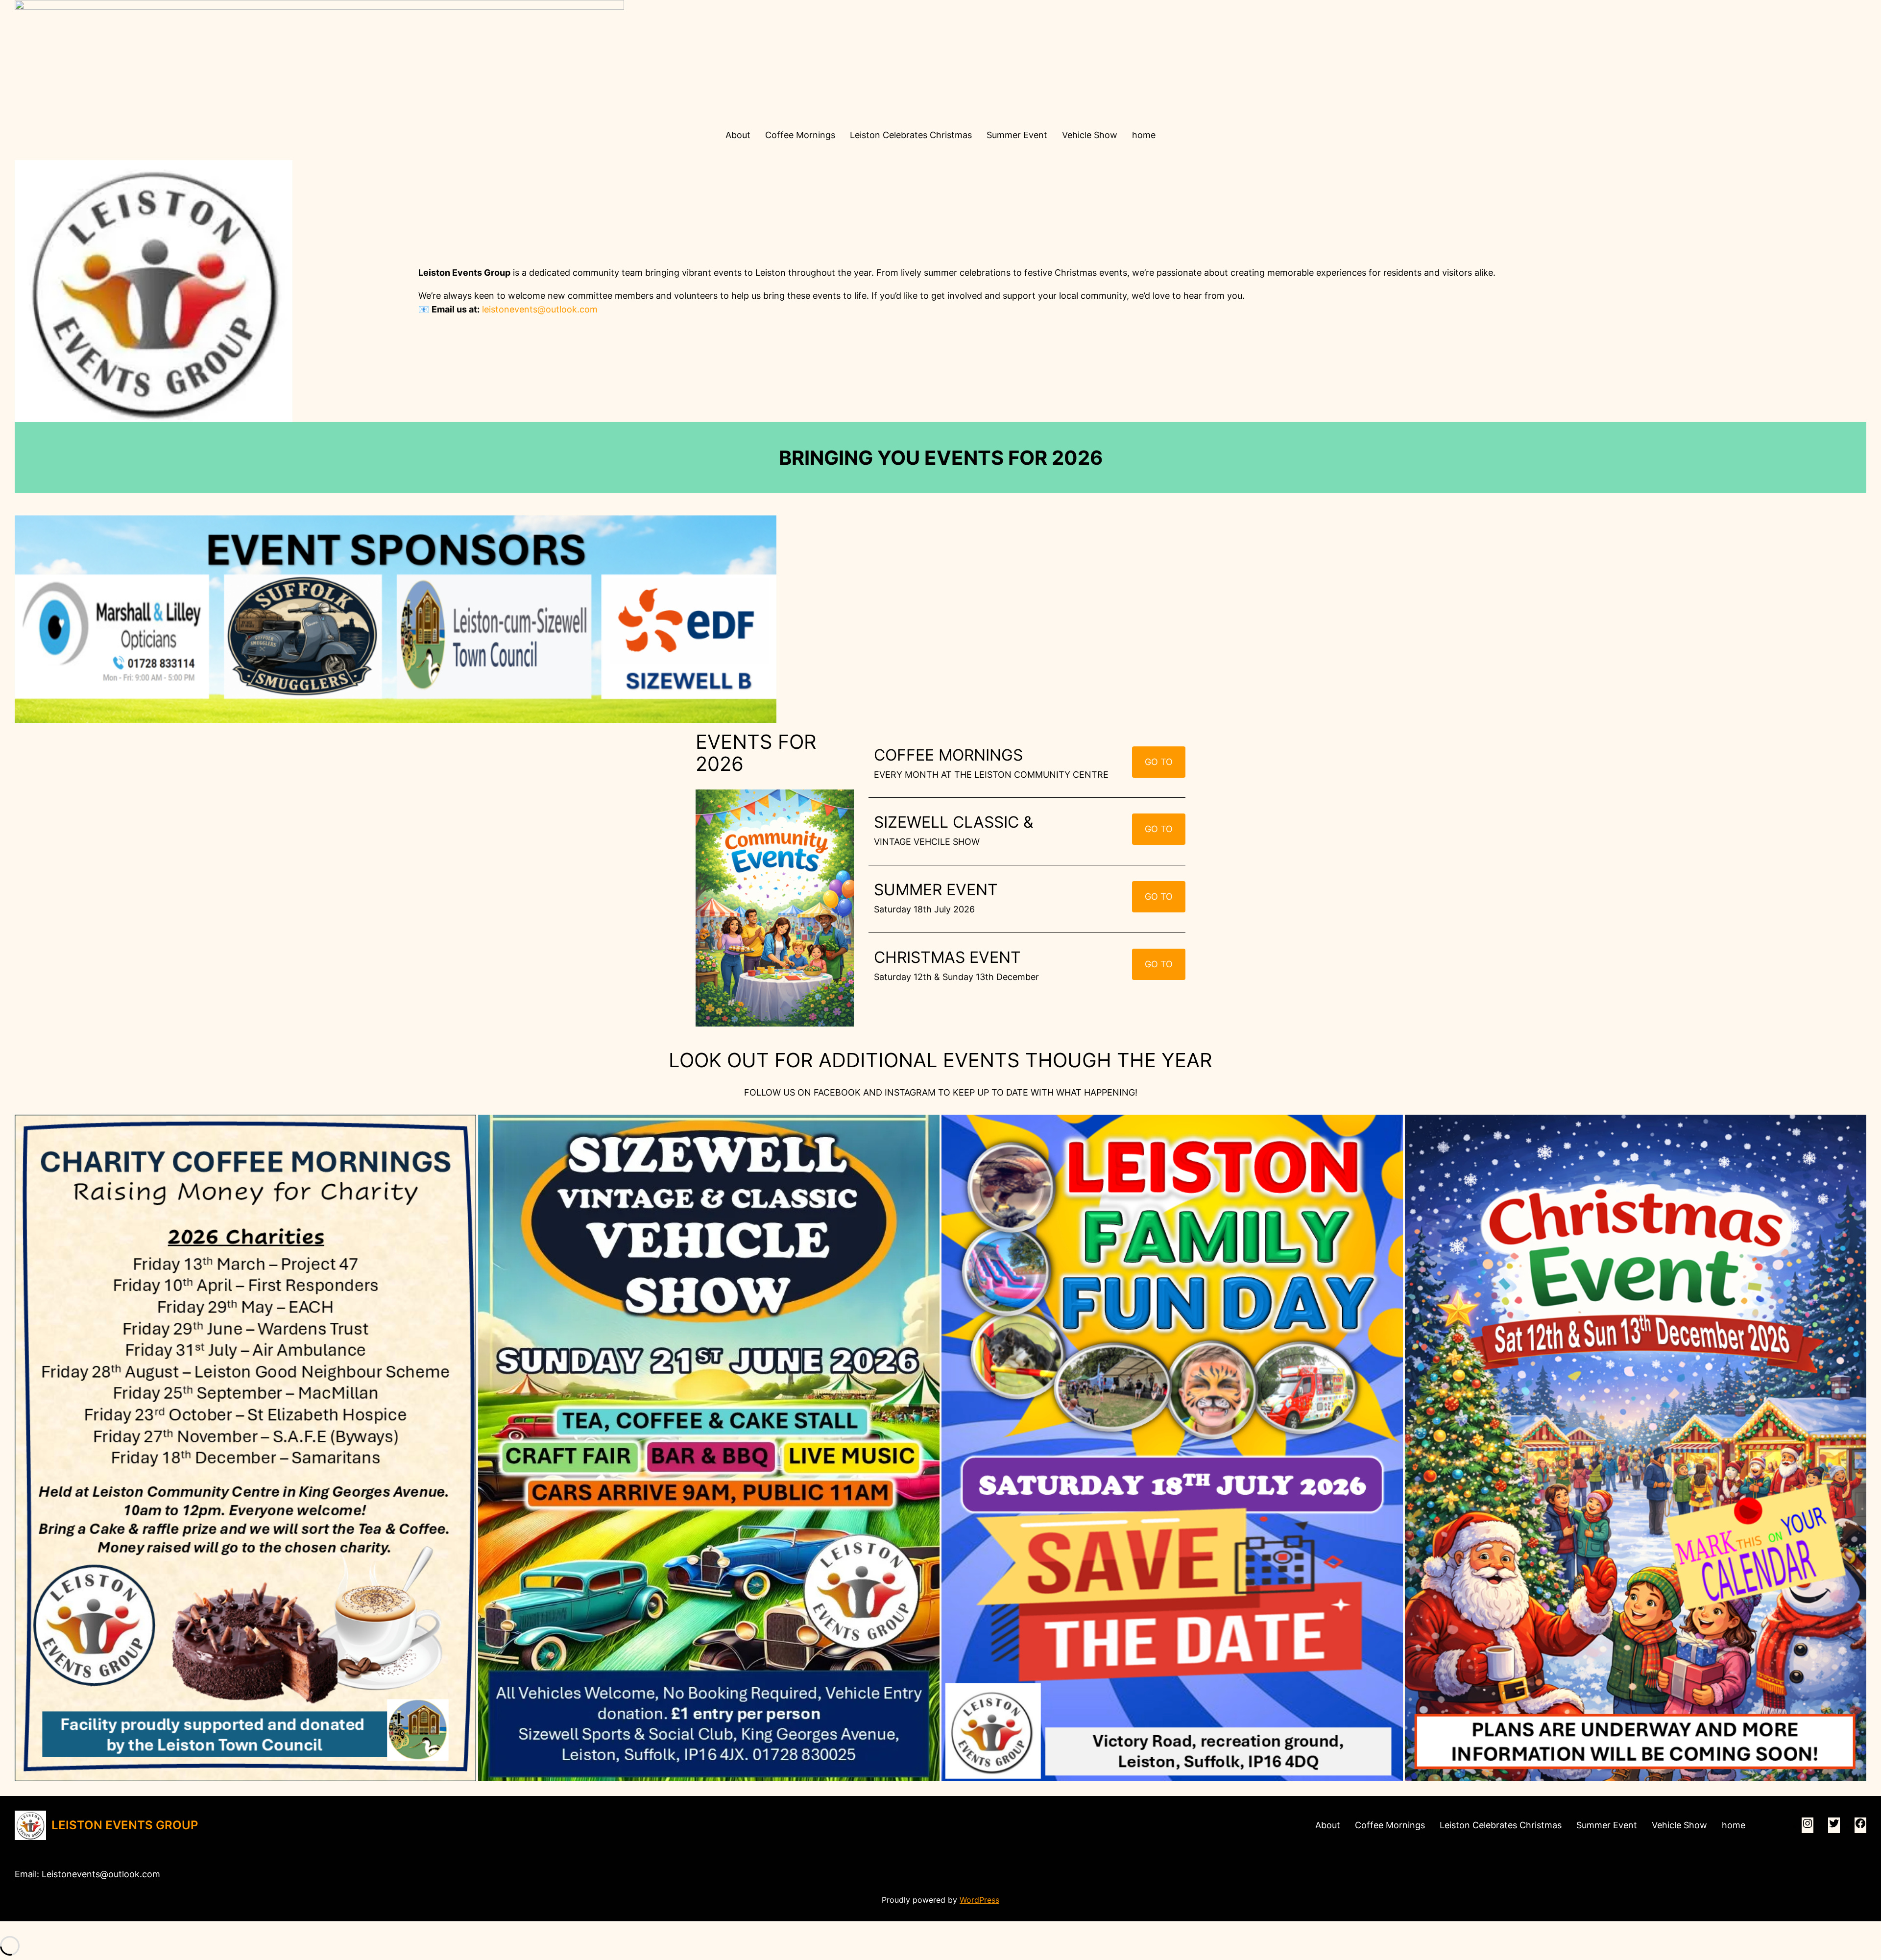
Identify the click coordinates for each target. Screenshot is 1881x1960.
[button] (245, 1448)
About (738, 135)
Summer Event (1017, 135)
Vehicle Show (1090, 135)
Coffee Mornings (800, 135)
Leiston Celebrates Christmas (911, 135)
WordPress (979, 1900)
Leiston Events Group (125, 1825)
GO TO (1159, 762)
